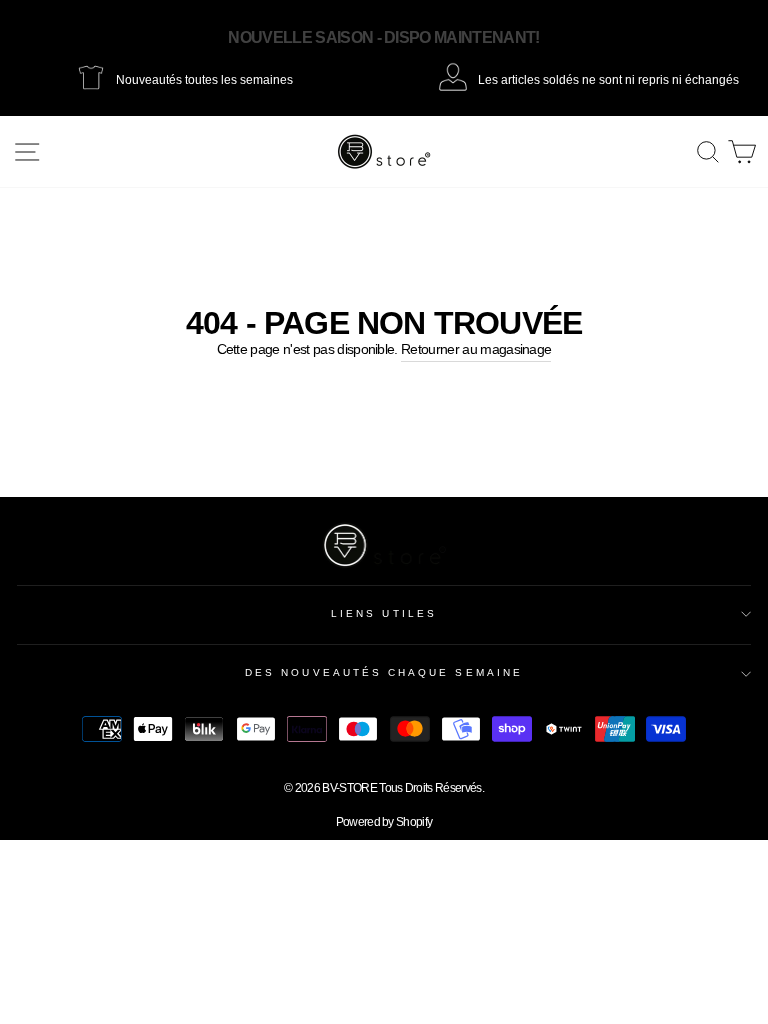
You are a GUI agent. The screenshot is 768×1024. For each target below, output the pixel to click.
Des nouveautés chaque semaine (384, 672)
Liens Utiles (384, 613)
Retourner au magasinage (476, 349)
